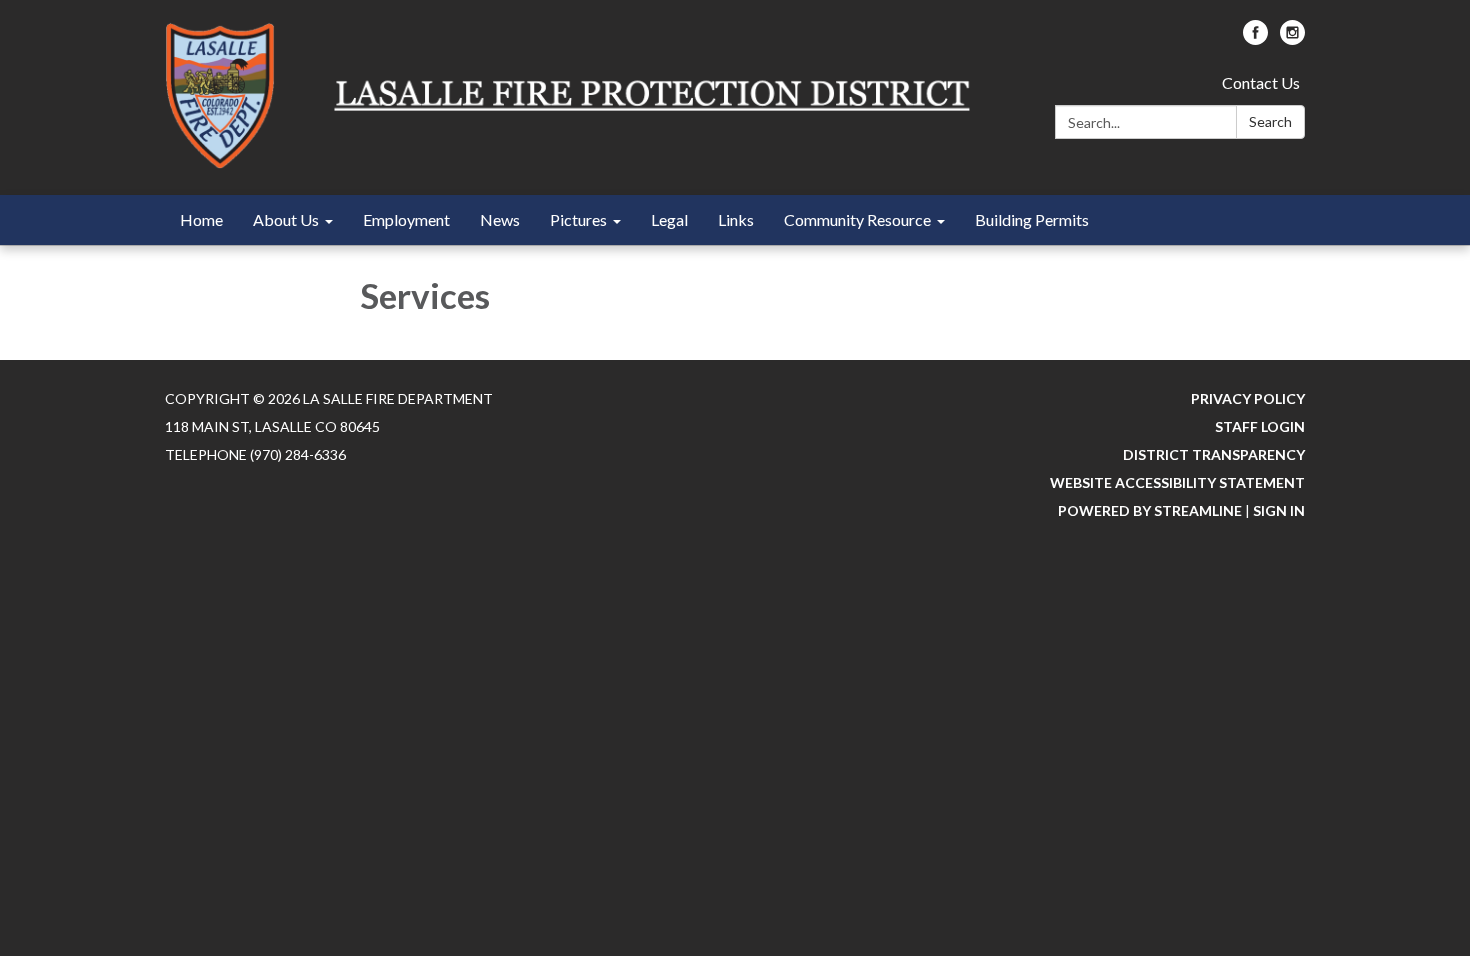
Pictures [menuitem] (578, 219)
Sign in (1279, 510)
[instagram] (1292, 38)
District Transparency (1214, 454)
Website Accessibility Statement (1177, 482)
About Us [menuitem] (286, 219)
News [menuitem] (500, 219)
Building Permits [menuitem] (1032, 219)
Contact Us (1261, 82)
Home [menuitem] (201, 219)
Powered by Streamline (1150, 510)
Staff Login (1260, 426)
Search (1270, 121)
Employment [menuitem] (406, 219)
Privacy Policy (1248, 398)
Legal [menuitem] (669, 219)
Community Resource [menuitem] (857, 219)
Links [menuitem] (736, 219)
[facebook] (1255, 38)
